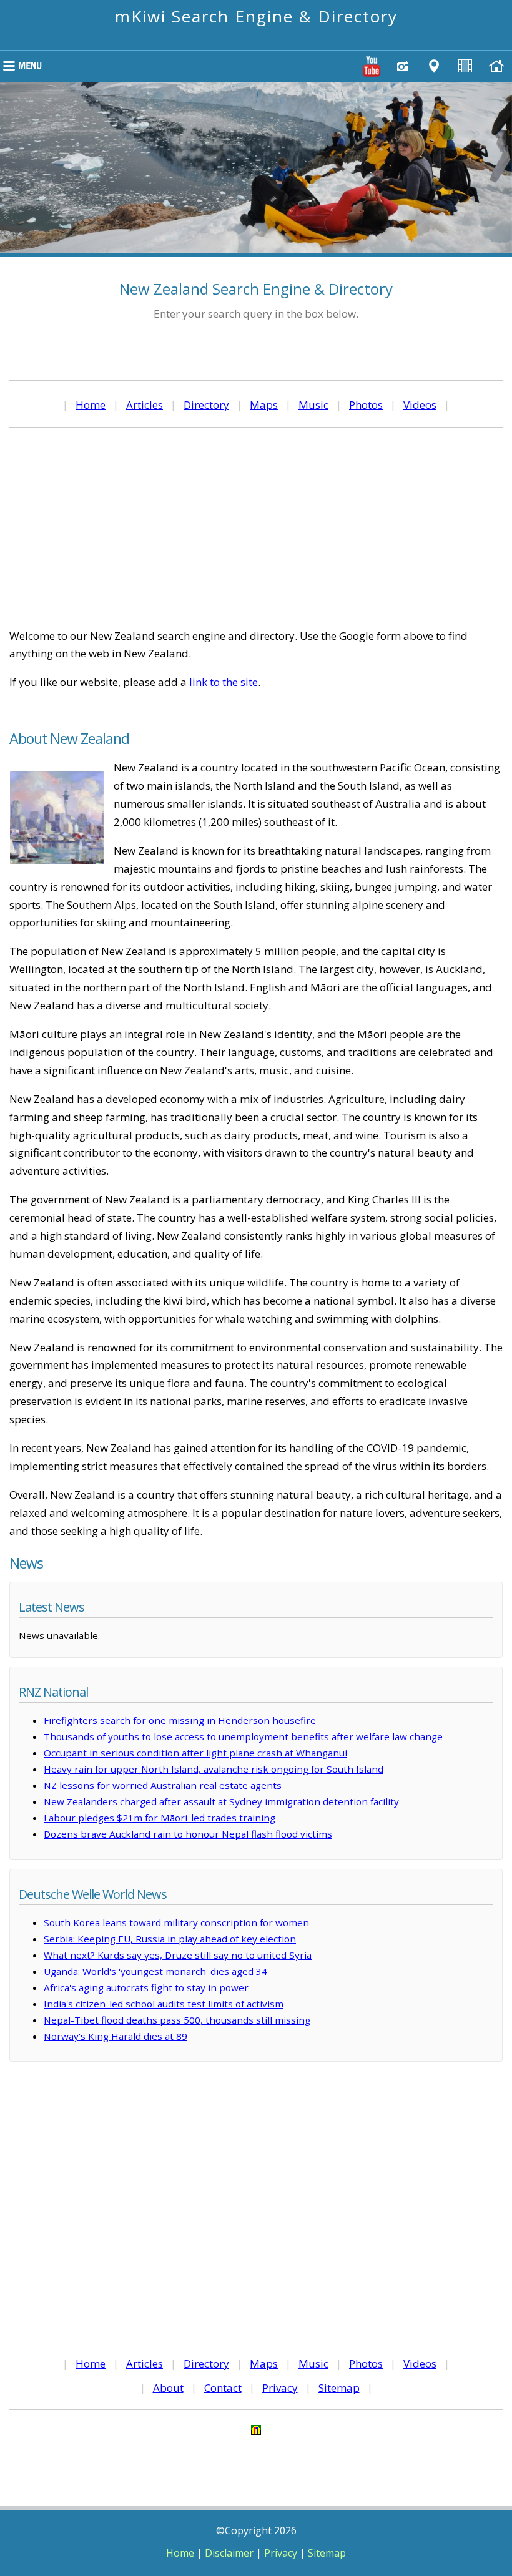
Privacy (280, 2388)
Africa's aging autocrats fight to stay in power (146, 1987)
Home (91, 405)
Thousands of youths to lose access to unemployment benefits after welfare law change (243, 1736)
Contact (223, 2388)
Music (313, 405)
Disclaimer (229, 2553)
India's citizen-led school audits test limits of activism (164, 2004)
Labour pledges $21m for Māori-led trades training (160, 1818)
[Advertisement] (256, 527)
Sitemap (339, 2388)
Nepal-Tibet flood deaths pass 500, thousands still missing (177, 2020)
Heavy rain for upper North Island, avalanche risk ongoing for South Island (214, 1769)
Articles (145, 405)
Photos (366, 405)
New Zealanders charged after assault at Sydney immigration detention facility (221, 1801)
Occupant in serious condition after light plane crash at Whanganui (195, 1753)
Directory (206, 405)
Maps (264, 405)
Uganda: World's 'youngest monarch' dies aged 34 (155, 1971)
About (168, 2388)
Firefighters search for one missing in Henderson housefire (180, 1720)
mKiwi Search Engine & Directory (256, 16)
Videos (420, 405)
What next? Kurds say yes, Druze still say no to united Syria (178, 1955)
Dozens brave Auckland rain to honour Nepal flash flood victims (188, 1834)
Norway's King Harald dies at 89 (116, 2036)
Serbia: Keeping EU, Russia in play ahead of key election (170, 1939)
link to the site (224, 682)
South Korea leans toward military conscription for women (176, 1922)
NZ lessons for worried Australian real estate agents (163, 1785)
